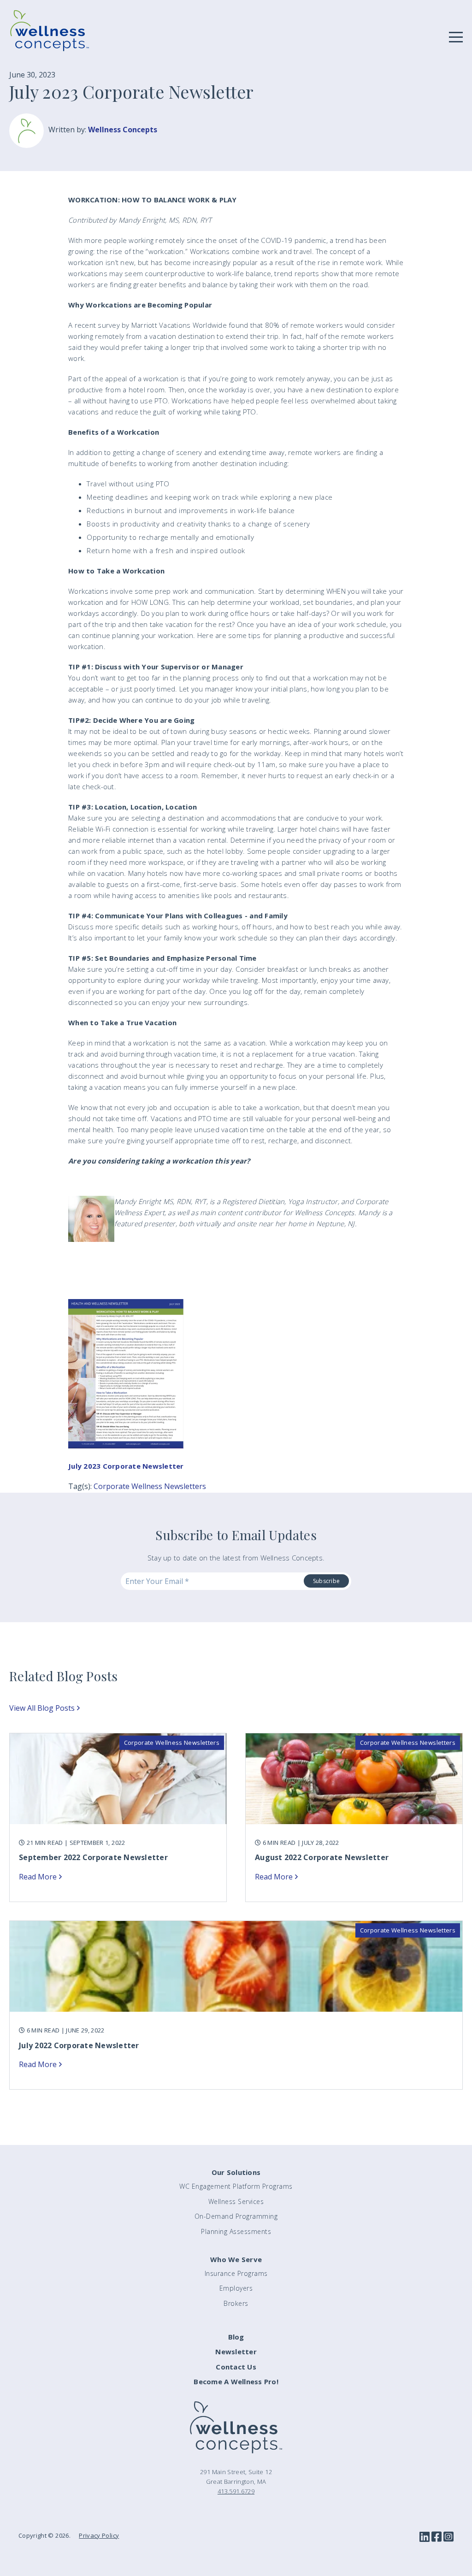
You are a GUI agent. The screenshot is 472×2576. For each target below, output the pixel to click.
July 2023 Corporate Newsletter (126, 1466)
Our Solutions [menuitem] (236, 2172)
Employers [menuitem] (236, 2288)
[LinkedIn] (425, 2537)
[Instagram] (448, 2537)
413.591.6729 (236, 2491)
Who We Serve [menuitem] (236, 2259)
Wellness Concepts (123, 130)
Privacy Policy (99, 2535)
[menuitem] (236, 2337)
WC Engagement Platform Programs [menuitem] (236, 2186)
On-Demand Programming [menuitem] (236, 2216)
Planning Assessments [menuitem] (236, 2231)
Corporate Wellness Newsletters (150, 1486)
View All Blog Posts (42, 1708)
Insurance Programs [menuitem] (236, 2273)
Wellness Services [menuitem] (236, 2201)
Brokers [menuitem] (236, 2303)
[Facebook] (437, 2537)
